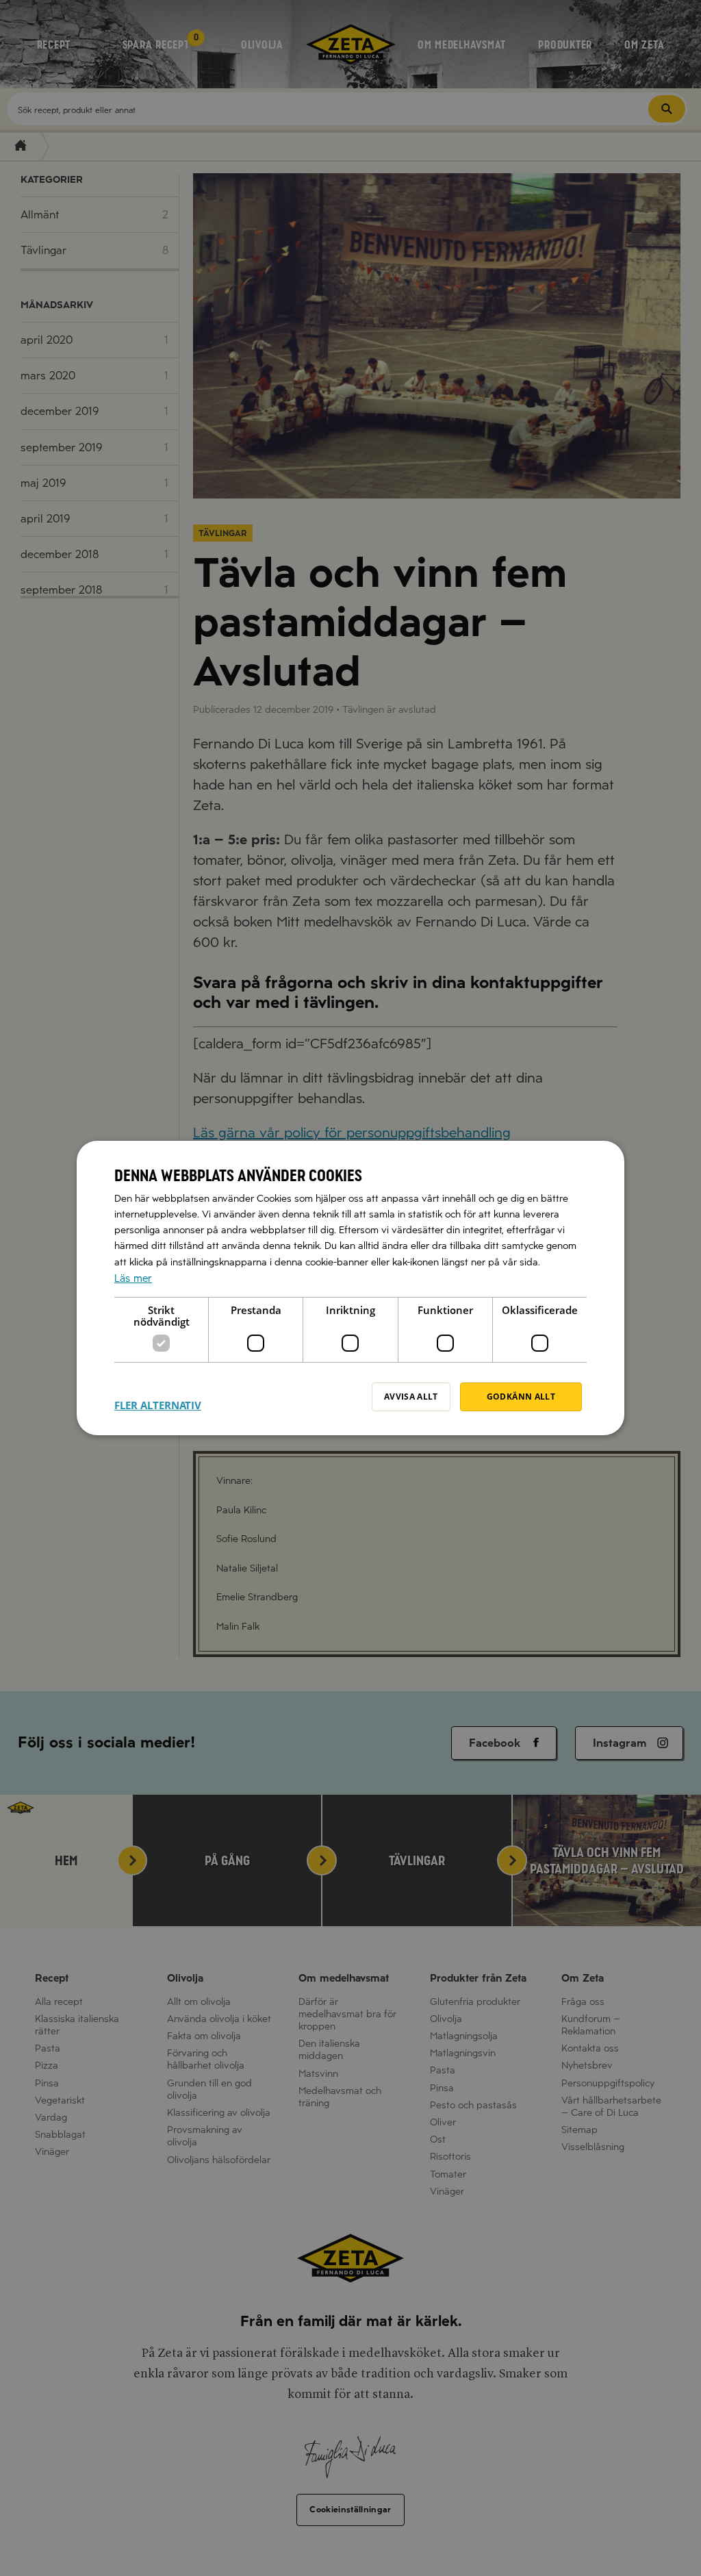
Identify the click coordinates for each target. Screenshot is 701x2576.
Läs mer (133, 1278)
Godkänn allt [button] (521, 1397)
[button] (158, 1397)
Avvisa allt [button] (411, 1397)
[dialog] (350, 1288)
